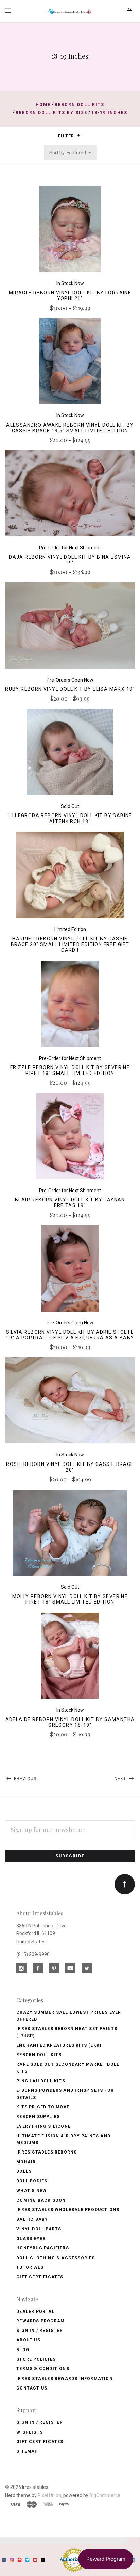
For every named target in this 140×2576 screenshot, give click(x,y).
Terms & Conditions (43, 2369)
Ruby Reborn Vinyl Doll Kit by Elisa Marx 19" (70, 689)
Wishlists (30, 2432)
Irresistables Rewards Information (65, 2379)
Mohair (26, 2162)
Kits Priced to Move (43, 2107)
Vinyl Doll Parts (39, 2229)
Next (121, 1779)
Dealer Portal (36, 2312)
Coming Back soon (41, 2200)
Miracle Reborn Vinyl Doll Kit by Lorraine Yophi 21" (70, 296)
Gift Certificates (40, 2277)
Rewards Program (40, 2321)
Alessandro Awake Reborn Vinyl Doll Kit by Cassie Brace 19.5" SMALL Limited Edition (70, 428)
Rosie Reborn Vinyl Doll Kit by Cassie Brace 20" (70, 1467)
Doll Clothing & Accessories (56, 2258)
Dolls (24, 2171)
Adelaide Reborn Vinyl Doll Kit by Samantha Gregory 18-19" (70, 1722)
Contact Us (32, 2388)
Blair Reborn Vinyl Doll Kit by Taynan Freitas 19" (70, 1203)
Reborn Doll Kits (39, 2055)
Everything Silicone (43, 2126)
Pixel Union (49, 2495)
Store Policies (36, 2359)
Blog (23, 2350)
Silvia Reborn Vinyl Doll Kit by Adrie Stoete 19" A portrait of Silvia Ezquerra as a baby (70, 1335)
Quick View (70, 233)
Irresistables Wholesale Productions (68, 2210)
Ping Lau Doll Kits (41, 2081)
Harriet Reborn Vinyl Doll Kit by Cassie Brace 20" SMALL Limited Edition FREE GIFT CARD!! (70, 944)
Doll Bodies (32, 2181)
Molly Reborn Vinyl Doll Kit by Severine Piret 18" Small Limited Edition (70, 1599)
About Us (28, 2340)
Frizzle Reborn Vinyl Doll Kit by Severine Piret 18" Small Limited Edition (70, 1070)
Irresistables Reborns (47, 2152)
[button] (79, 135)
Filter (67, 136)
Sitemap (27, 2451)
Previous (24, 1779)
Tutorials (30, 2267)
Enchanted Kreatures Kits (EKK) (59, 2045)
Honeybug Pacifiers (43, 2248)
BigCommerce (105, 2495)
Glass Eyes (31, 2239)
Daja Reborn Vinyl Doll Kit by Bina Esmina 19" (70, 560)
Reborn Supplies (38, 2117)
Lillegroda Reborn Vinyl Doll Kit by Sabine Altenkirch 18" (70, 818)
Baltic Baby (32, 2219)
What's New (31, 2191)
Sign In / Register (40, 2331)
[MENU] (9, 11)
